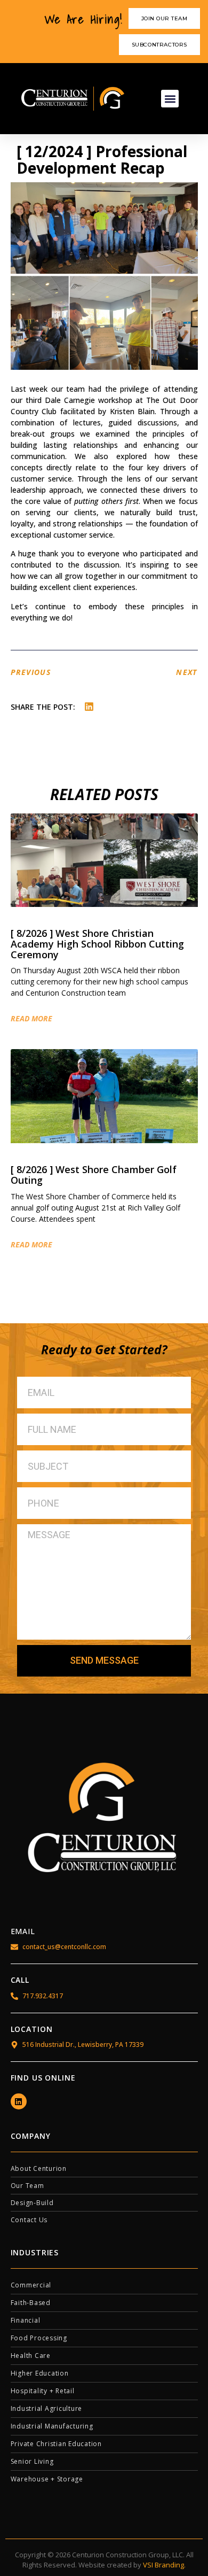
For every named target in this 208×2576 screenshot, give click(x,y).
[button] (170, 99)
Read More (31, 1019)
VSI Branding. (164, 2565)
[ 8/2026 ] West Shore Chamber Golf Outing (94, 1175)
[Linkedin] (19, 2101)
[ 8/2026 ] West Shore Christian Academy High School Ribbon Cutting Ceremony (97, 944)
